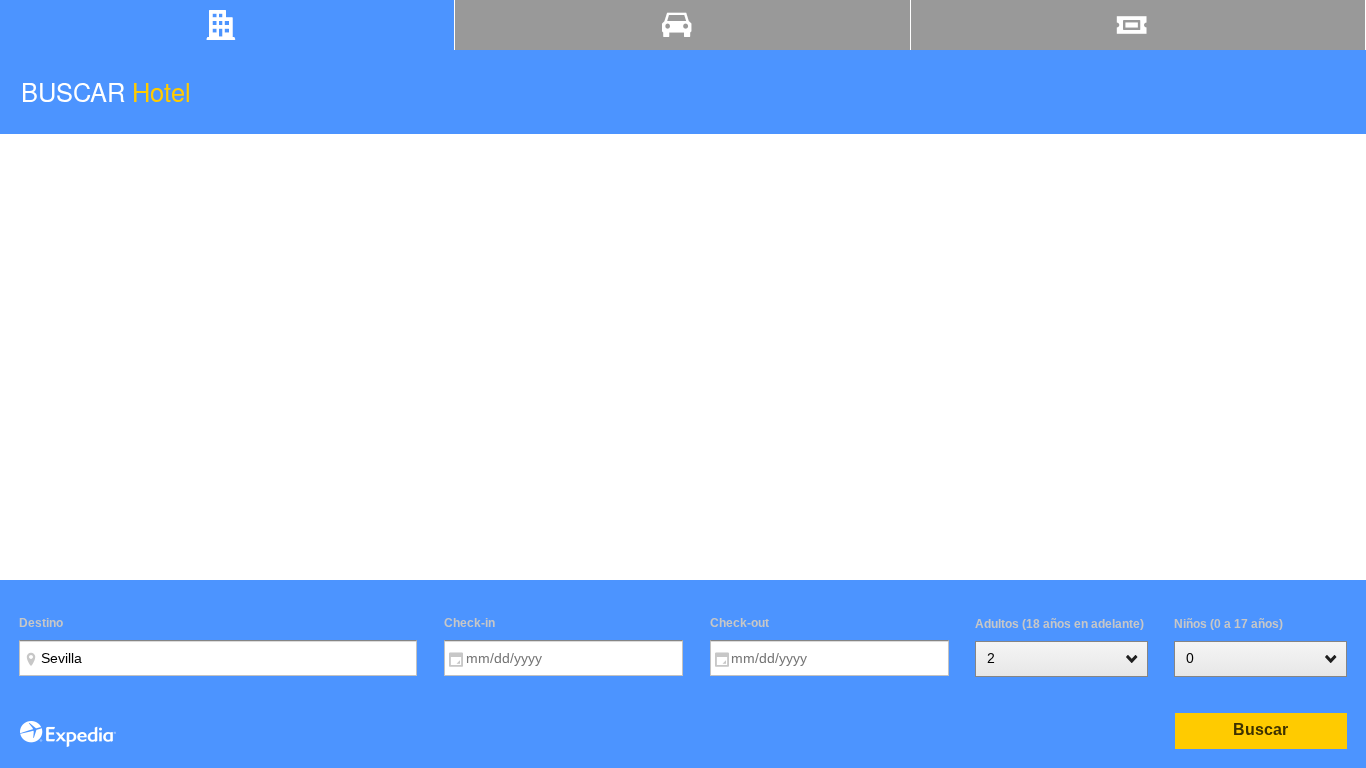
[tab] (227, 25)
